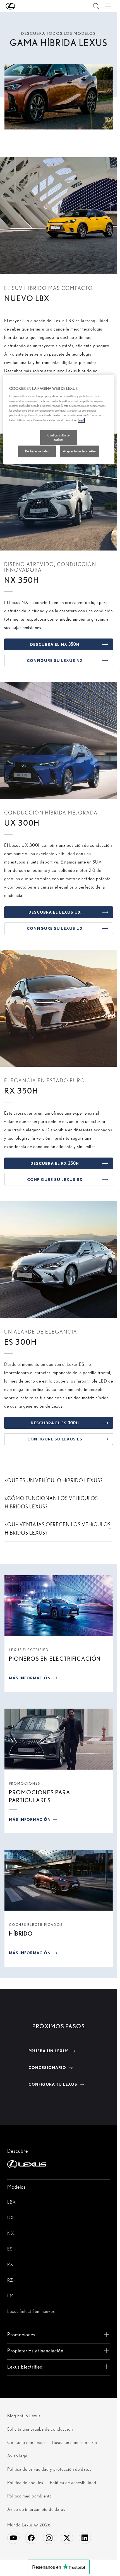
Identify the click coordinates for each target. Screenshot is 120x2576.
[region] (59, 420)
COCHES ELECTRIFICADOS (36, 1925)
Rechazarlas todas (37, 451)
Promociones (25, 1783)
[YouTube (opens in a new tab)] (13, 2538)
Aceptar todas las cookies (80, 451)
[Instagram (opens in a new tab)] (49, 2538)
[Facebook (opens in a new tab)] (31, 2538)
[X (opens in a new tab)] (67, 2538)
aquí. (81, 420)
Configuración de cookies (59, 437)
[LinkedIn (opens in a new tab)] (85, 2538)
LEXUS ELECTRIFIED (29, 1650)
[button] (21, 6)
